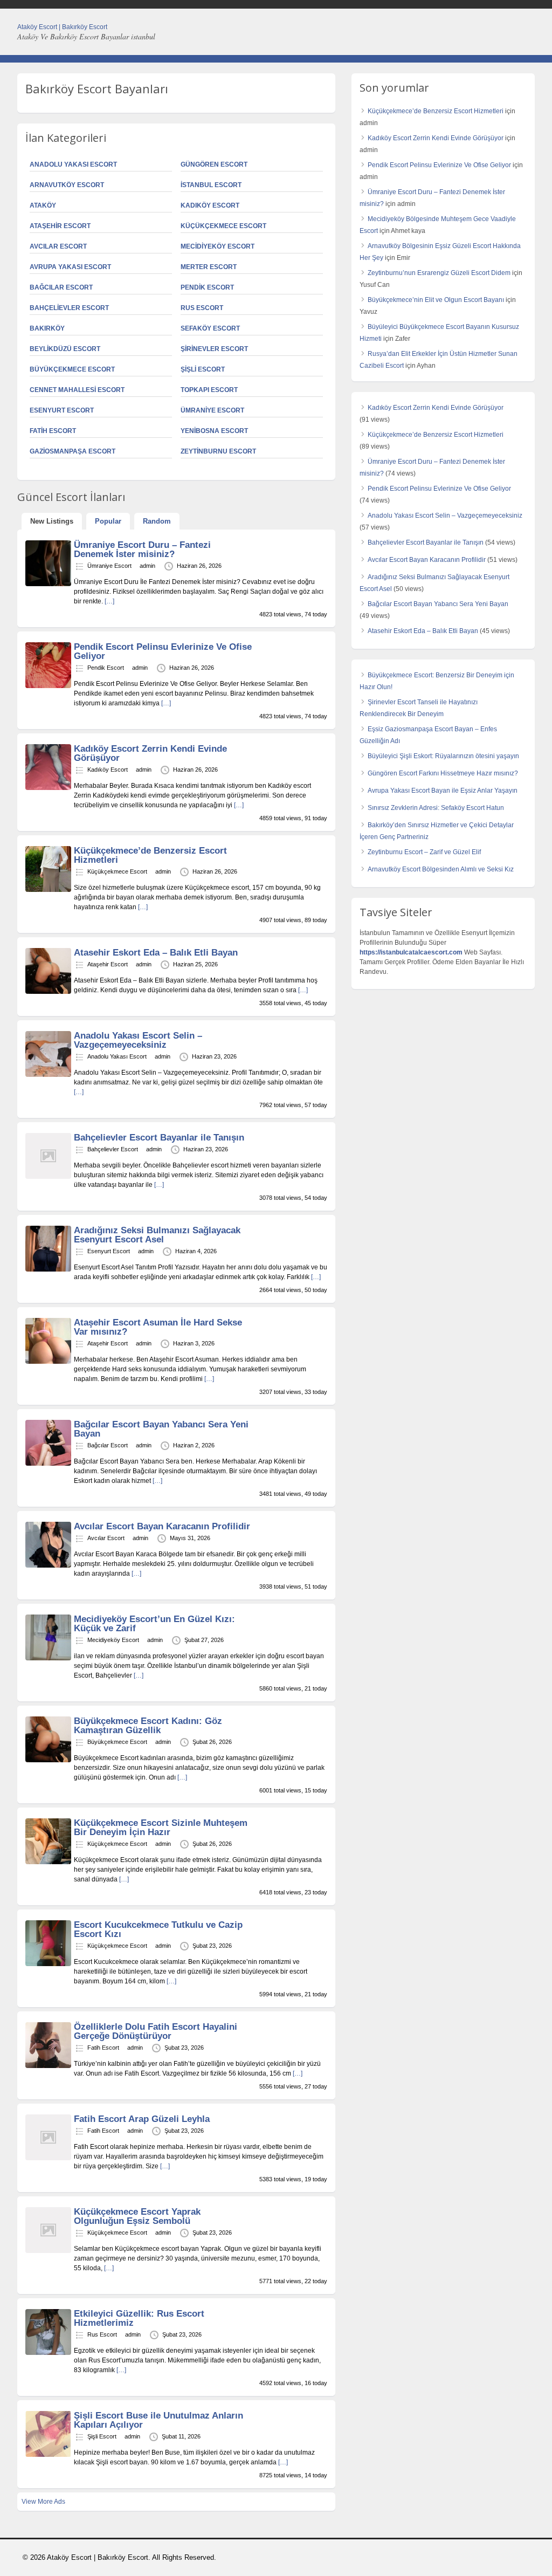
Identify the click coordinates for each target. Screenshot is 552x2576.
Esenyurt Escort (62, 410)
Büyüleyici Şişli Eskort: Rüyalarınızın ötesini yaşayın (443, 756)
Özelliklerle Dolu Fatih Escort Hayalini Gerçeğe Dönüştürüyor (156, 2031)
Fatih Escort (53, 431)
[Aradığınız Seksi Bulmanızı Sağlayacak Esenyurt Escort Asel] (48, 1269)
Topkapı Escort (209, 390)
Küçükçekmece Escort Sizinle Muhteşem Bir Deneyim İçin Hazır (161, 1828)
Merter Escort (209, 267)
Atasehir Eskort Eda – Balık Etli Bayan (156, 953)
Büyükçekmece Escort (72, 369)
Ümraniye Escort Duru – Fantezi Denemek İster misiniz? (142, 549)
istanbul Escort (211, 185)
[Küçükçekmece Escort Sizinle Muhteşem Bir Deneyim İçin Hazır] (48, 1862)
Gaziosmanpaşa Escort (73, 451)
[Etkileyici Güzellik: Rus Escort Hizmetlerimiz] (48, 2353)
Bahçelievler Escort (69, 308)
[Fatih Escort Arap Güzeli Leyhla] (48, 2158)
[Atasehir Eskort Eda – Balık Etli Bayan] (48, 992)
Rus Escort (202, 308)
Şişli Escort (203, 369)
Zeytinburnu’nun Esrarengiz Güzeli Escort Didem (439, 273)
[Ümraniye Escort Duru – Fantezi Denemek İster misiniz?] (48, 584)
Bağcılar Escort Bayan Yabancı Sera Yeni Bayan (161, 1429)
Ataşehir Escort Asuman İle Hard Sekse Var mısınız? (158, 1327)
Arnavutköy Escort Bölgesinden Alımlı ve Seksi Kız (441, 869)
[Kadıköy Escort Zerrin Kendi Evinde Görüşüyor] (48, 788)
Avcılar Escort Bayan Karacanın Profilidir (162, 1526)
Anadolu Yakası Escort (73, 164)
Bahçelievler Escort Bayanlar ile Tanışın (159, 1138)
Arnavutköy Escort (67, 185)
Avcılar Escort (58, 246)
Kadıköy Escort (210, 205)
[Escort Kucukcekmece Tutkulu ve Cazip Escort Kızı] (48, 1964)
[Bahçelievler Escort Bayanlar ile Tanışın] (48, 1177)
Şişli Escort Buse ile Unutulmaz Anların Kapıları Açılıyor (158, 2420)
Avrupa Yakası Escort (70, 267)
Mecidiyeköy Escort (218, 246)
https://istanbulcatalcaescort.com (411, 952)
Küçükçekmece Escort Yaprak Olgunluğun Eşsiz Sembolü (137, 2216)
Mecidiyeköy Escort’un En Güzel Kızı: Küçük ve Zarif (154, 1624)
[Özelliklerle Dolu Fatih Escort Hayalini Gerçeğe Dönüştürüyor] (48, 2066)
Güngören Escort (214, 164)
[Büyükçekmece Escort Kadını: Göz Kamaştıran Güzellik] (48, 1760)
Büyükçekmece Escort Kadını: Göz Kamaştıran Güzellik (148, 1726)
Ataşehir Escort (60, 226)
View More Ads (43, 2502)
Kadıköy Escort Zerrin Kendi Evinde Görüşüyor (150, 753)
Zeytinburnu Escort (218, 451)
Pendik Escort (207, 287)
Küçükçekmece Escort (223, 226)
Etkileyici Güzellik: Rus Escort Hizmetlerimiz (139, 2318)
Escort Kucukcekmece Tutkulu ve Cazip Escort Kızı (158, 1929)
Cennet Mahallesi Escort (77, 390)
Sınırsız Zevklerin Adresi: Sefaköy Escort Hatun (436, 808)
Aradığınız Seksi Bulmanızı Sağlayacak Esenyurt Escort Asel (157, 1235)
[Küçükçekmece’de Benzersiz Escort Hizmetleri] (48, 890)
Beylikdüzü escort (65, 349)
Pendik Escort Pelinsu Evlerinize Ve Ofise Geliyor (163, 651)
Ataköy (43, 205)
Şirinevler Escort (214, 349)
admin (147, 566)
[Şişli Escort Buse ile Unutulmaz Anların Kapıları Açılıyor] (48, 2455)
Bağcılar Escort (61, 287)
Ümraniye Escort (212, 410)
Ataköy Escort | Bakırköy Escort (62, 27)
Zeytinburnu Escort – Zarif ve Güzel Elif (424, 852)
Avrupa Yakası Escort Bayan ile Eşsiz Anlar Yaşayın (443, 791)
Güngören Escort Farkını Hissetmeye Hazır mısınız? (443, 773)
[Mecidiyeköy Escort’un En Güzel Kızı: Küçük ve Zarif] (48, 1658)
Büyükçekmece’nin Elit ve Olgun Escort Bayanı (436, 300)
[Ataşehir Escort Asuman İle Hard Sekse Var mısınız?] (48, 1362)
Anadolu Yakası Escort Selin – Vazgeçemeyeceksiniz (138, 1040)
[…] (109, 601)
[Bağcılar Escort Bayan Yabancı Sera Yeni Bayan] (48, 1464)
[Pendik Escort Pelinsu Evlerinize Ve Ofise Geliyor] (48, 686)
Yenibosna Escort (214, 431)
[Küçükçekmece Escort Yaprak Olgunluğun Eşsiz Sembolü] (48, 2251)
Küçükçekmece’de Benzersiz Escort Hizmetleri (150, 855)
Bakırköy (47, 328)
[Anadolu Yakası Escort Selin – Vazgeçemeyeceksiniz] (48, 1075)
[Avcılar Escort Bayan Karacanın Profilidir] (48, 1565)
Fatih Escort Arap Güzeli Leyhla (142, 2119)
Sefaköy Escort (210, 328)
